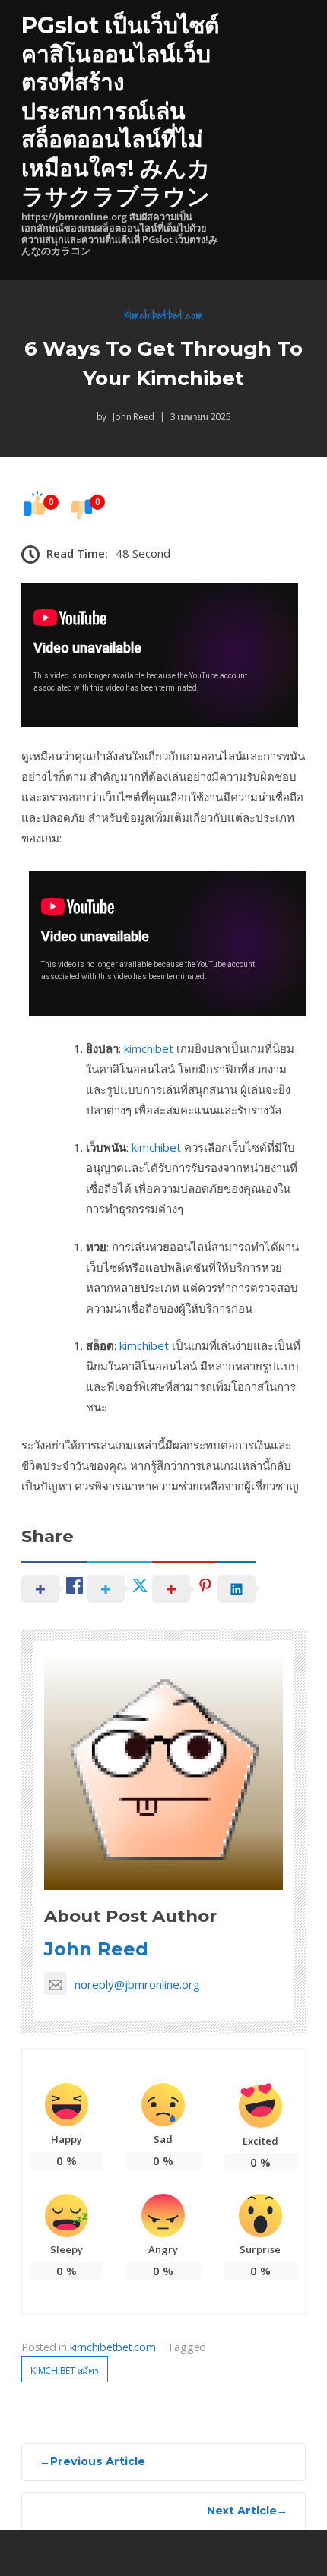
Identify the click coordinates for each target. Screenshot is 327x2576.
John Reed (133, 417)
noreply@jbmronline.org (137, 1984)
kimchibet (149, 1048)
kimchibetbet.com (163, 315)
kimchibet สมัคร (65, 2371)
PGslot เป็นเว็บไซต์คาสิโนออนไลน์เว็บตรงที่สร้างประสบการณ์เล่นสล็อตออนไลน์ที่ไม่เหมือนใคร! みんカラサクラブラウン (120, 111)
